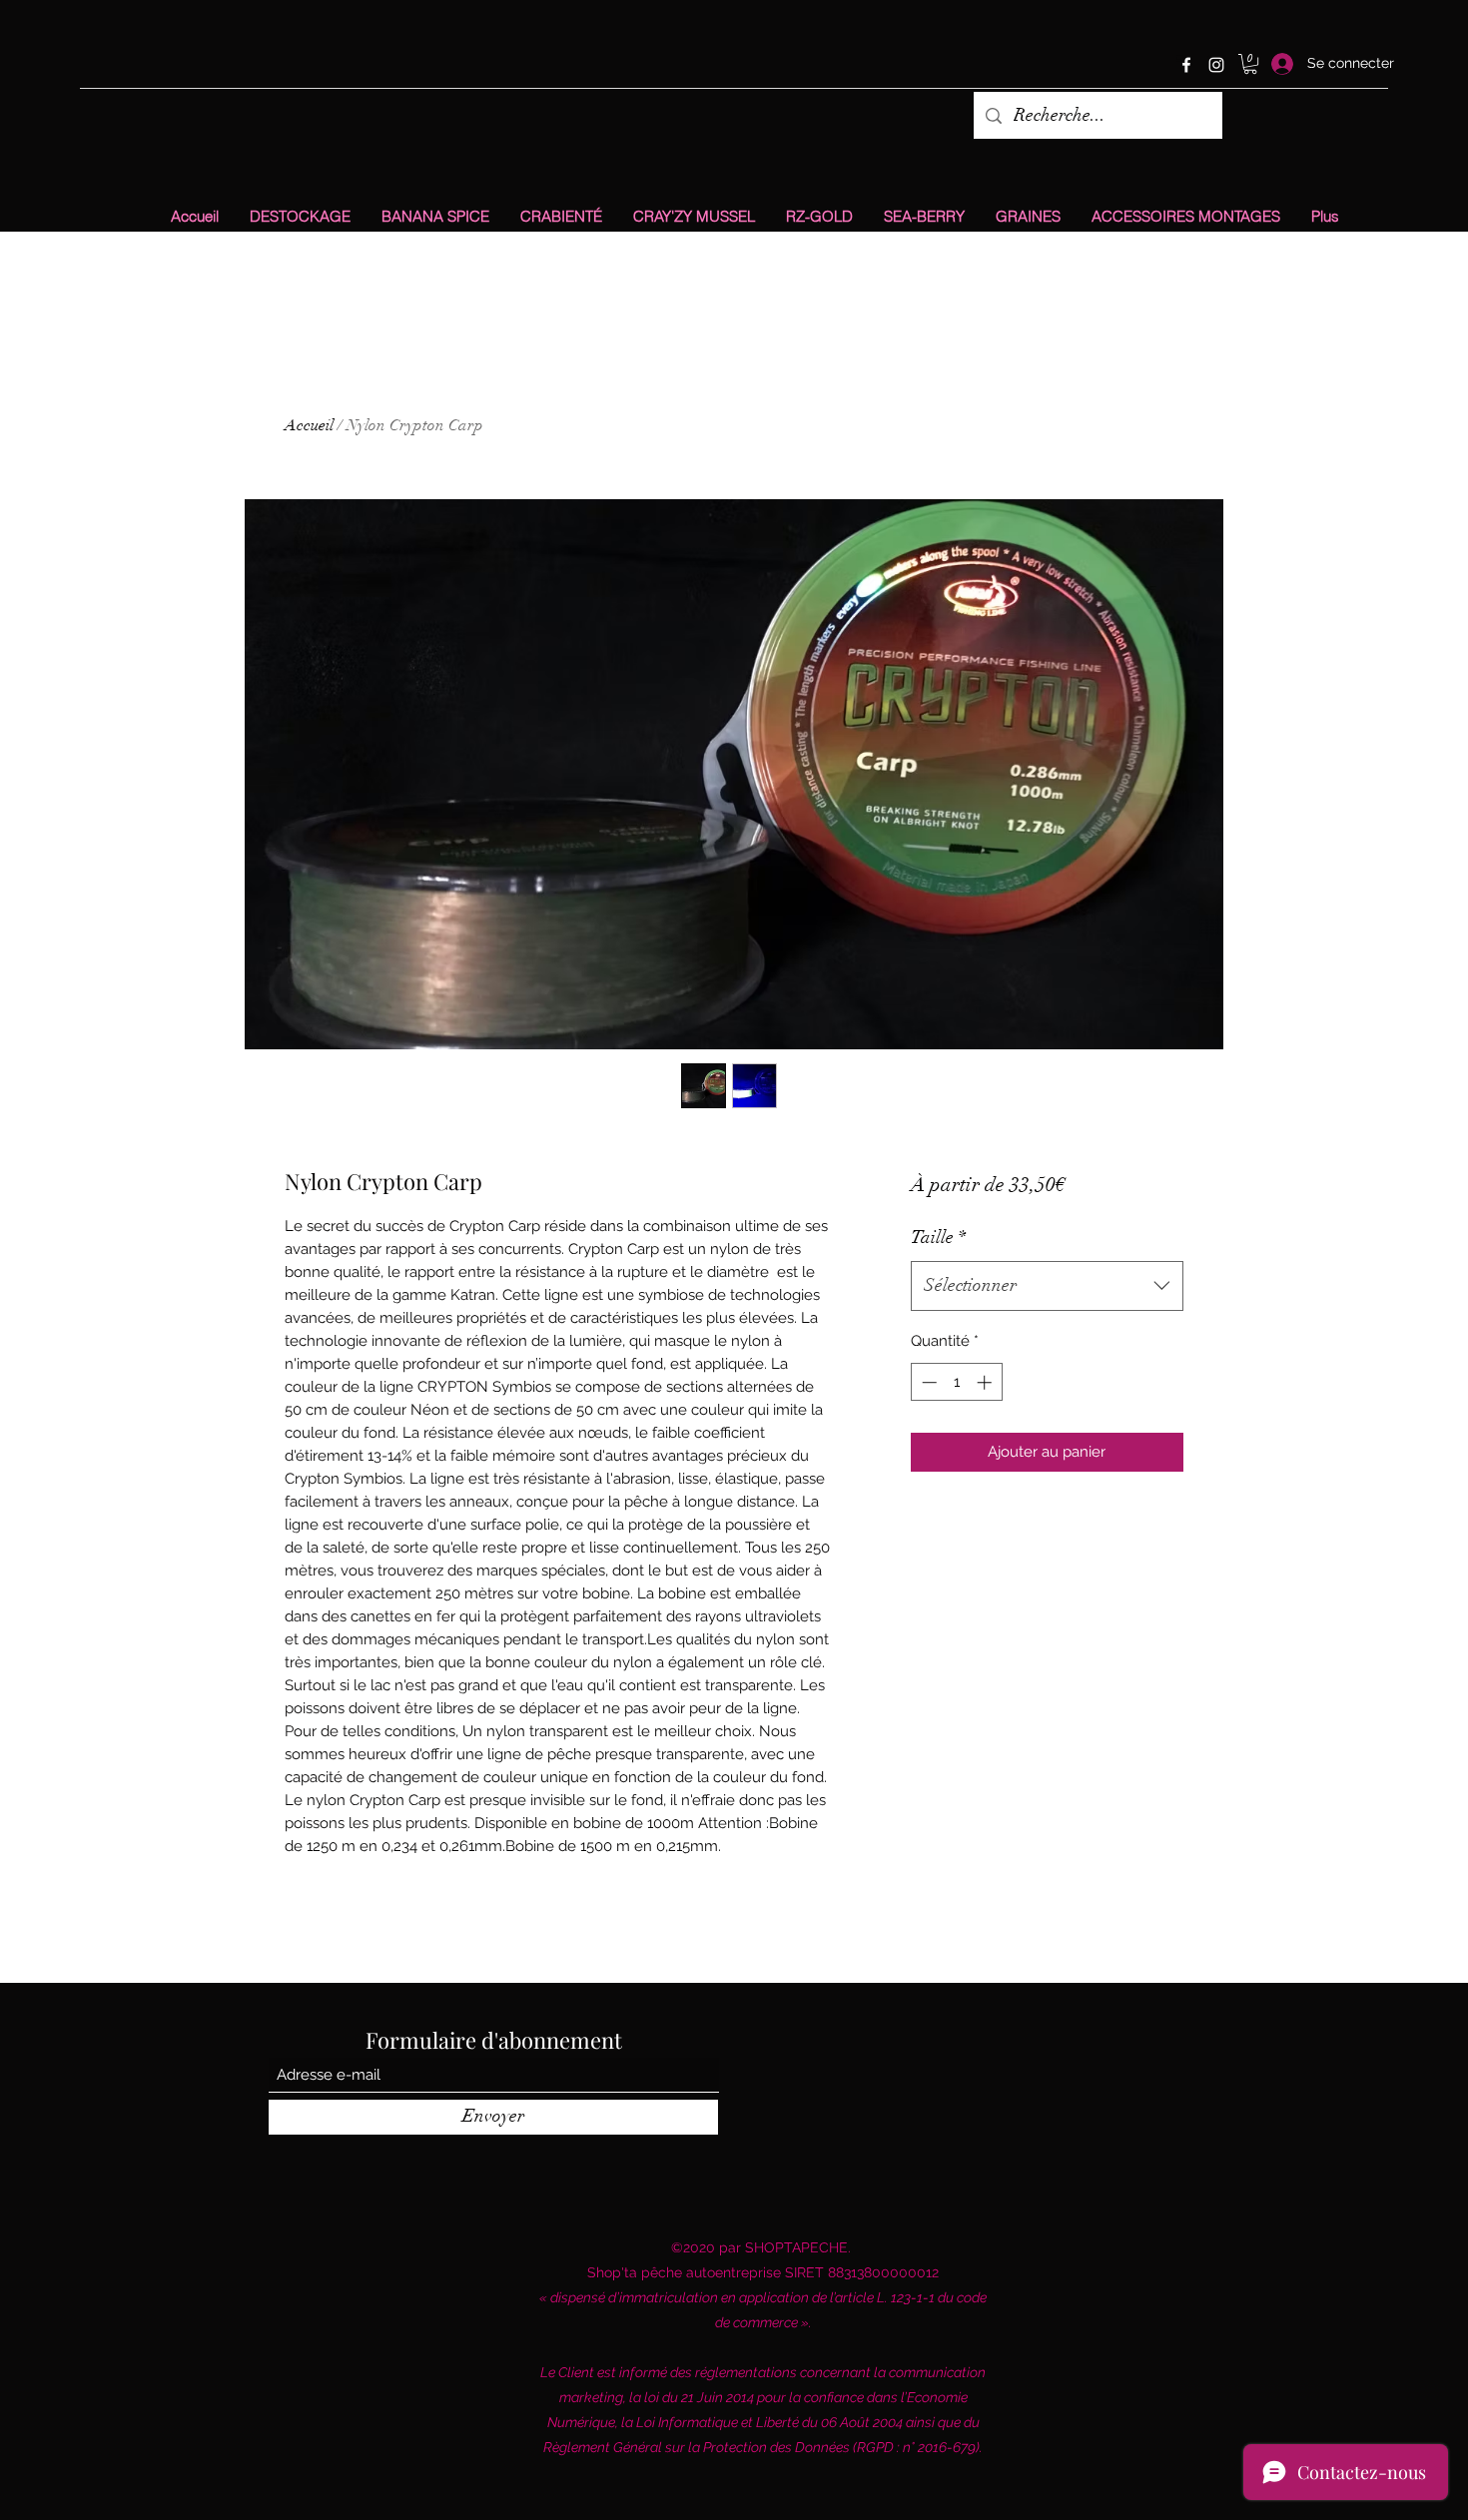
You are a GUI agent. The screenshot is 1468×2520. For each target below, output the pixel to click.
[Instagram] (1216, 65)
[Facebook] (1186, 65)
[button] (1250, 64)
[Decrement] (927, 1382)
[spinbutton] (956, 1382)
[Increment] (986, 1382)
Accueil (309, 425)
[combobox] (1047, 1286)
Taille (938, 1237)
